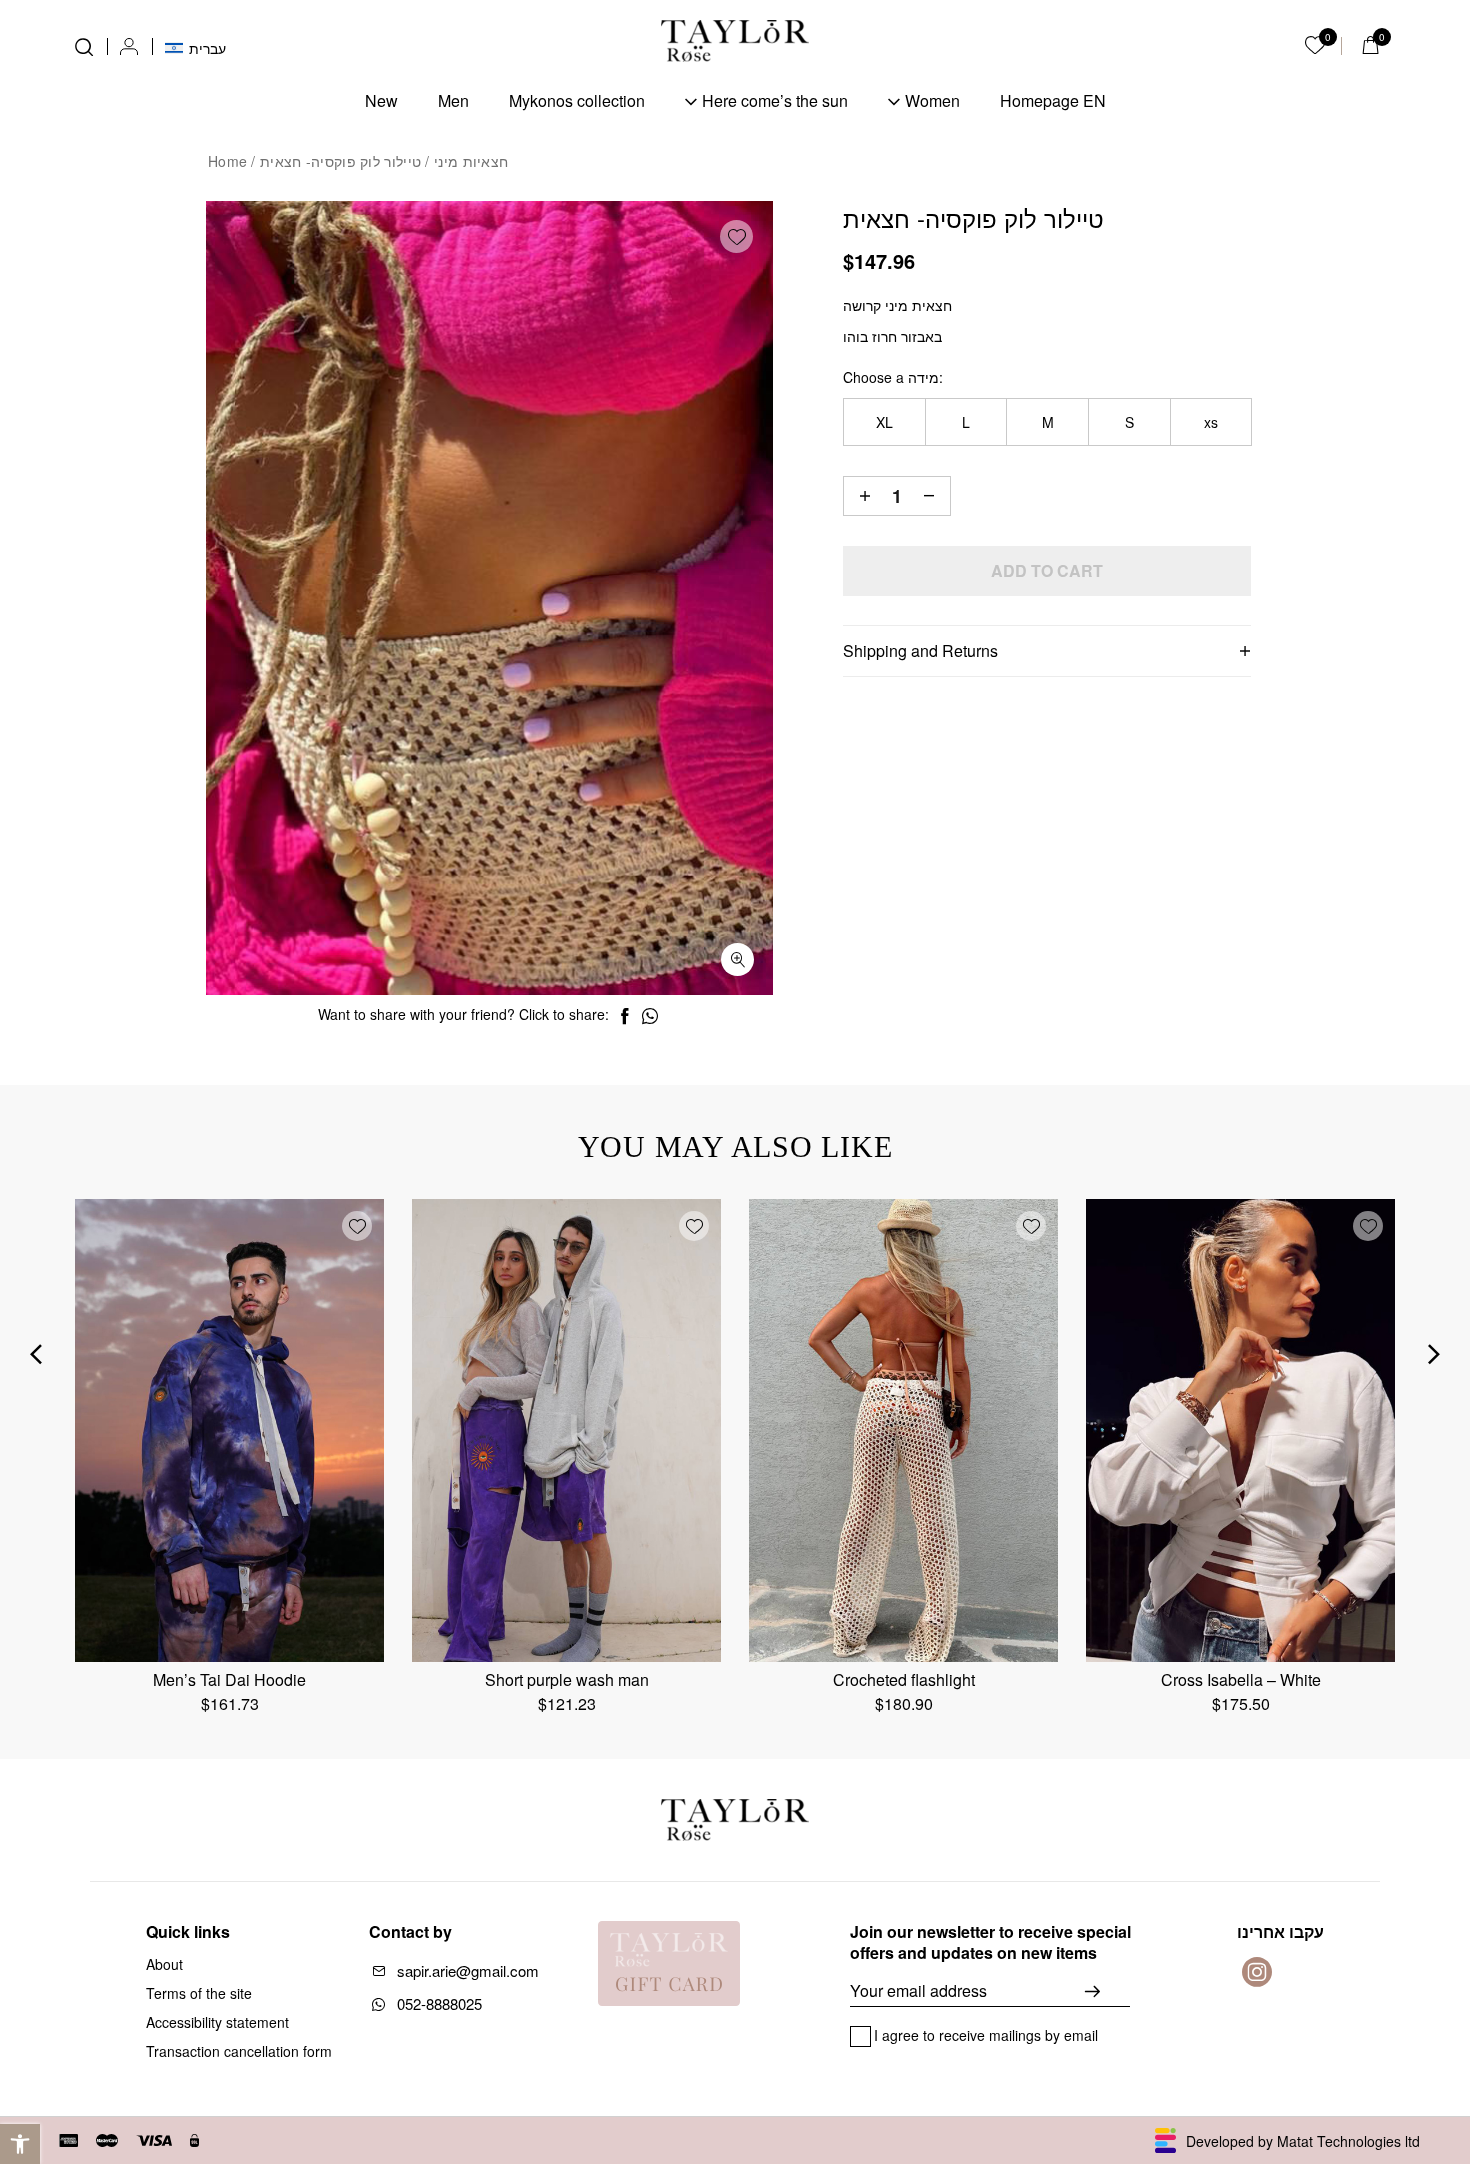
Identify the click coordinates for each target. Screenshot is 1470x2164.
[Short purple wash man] (566, 1431)
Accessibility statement (217, 2022)
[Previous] (36, 1354)
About (164, 1964)
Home (227, 161)
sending (1107, 1991)
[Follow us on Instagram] (1257, 1972)
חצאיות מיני (471, 161)
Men (453, 100)
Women (932, 100)
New (381, 100)
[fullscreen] (737, 959)
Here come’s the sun (775, 100)
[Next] (1434, 1354)
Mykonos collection (577, 100)
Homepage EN (1053, 100)
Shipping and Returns (920, 650)
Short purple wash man (567, 1679)
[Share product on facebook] (624, 1016)
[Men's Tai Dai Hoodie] (229, 1431)
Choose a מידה (891, 377)
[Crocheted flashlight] (903, 1431)
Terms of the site (199, 1993)
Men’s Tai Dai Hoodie (229, 1679)
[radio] (884, 422)
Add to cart (1047, 570)
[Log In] (129, 47)
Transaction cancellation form (239, 2051)
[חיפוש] (84, 47)
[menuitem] (195, 46)
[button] (20, 2144)
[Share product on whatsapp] (650, 1016)
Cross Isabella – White (1241, 1679)
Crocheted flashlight (904, 1679)
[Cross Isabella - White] (1240, 1431)
